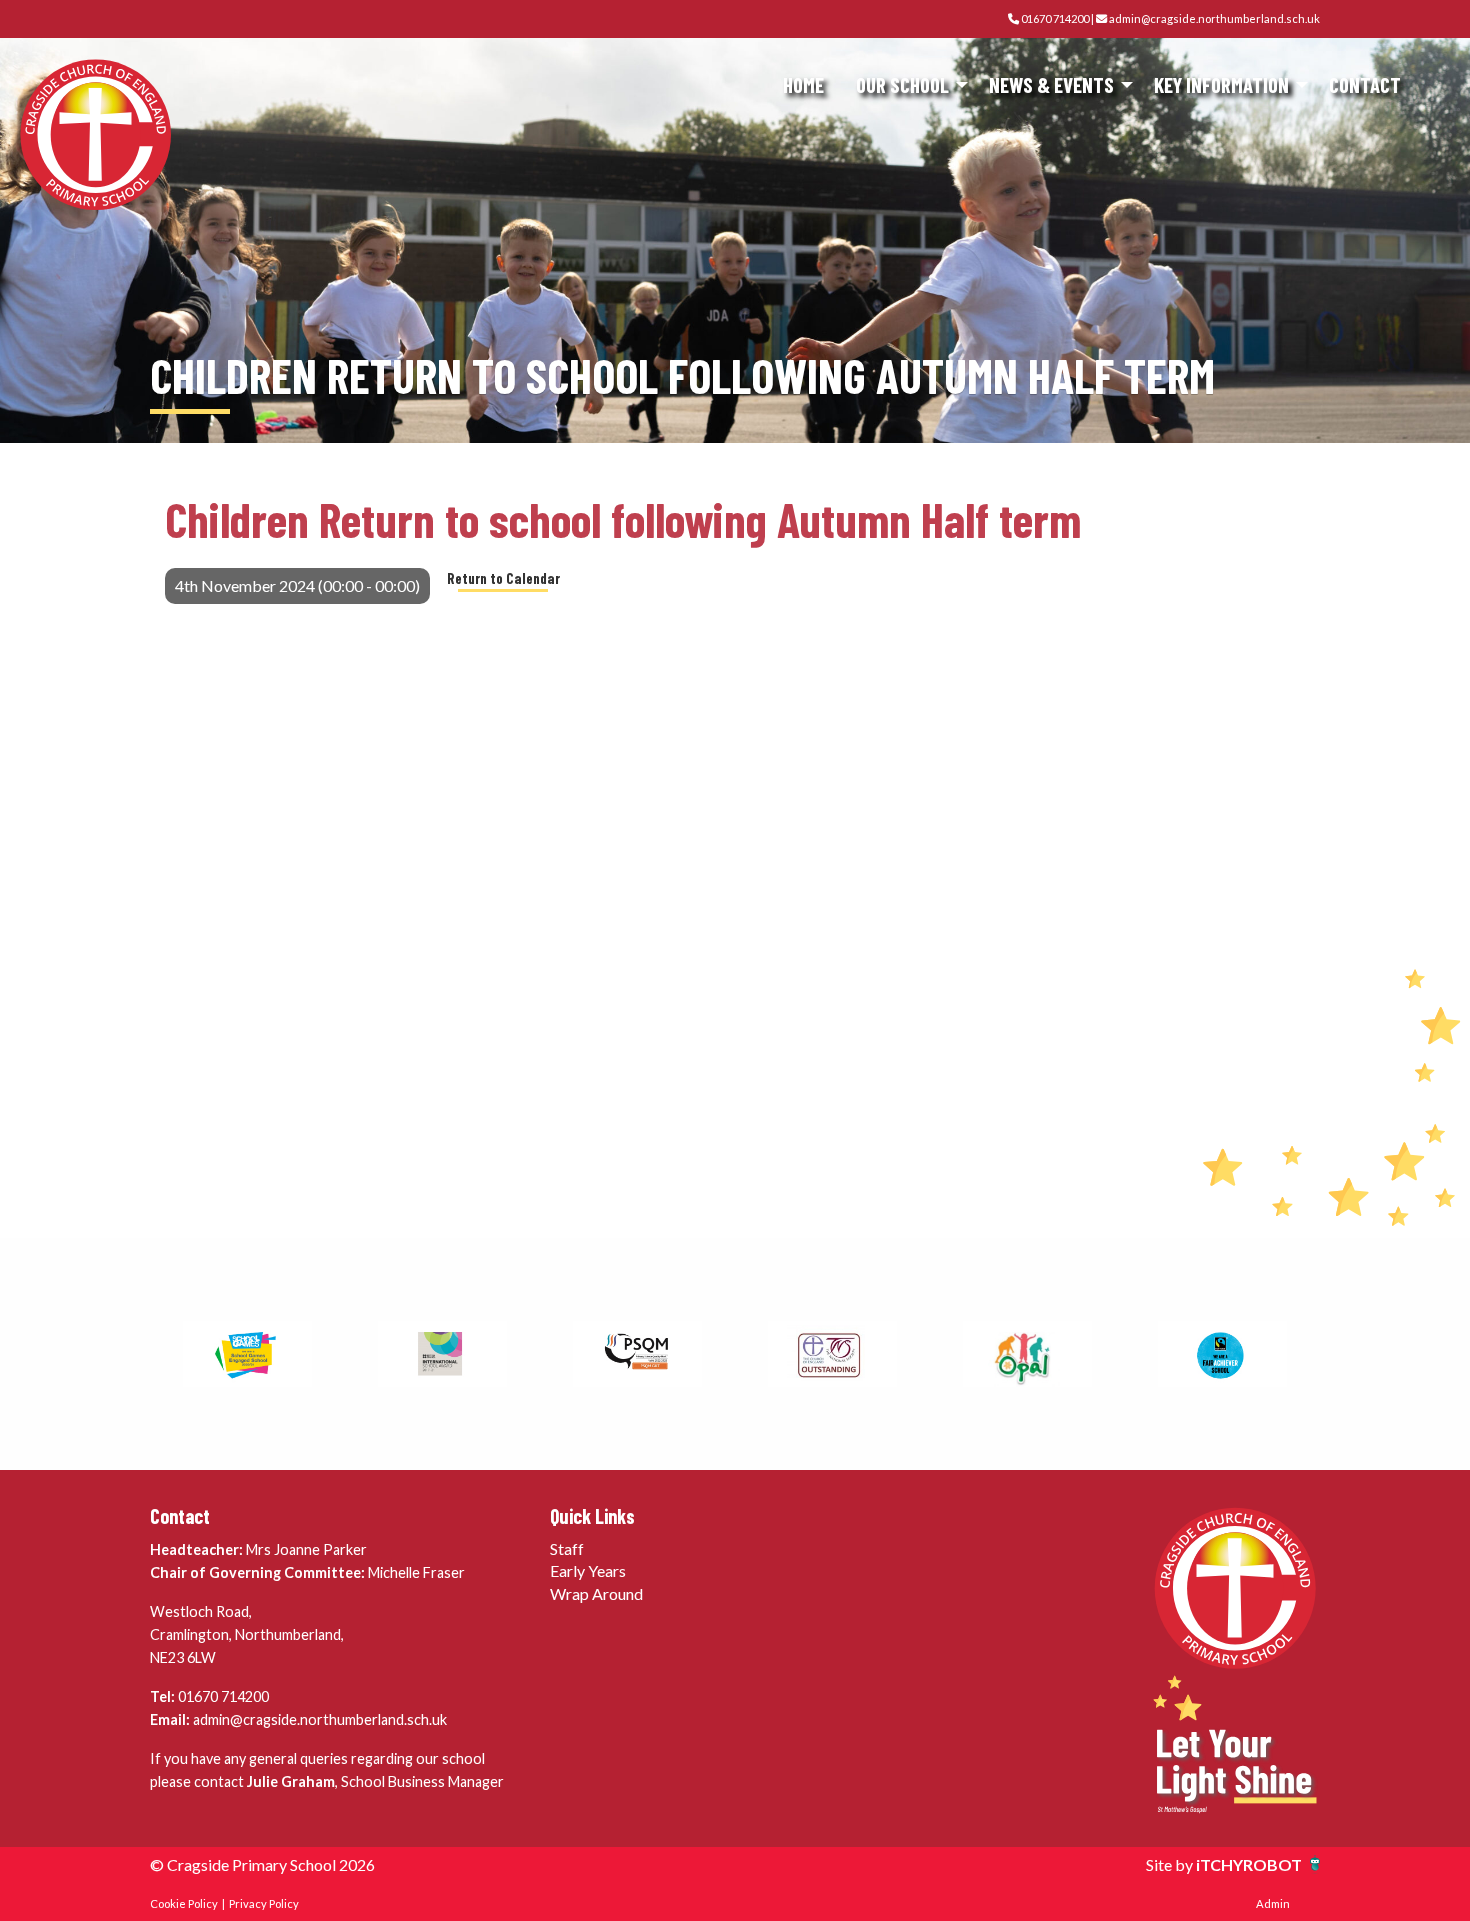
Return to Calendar (503, 578)
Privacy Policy (264, 1903)
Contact (1365, 84)
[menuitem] (803, 85)
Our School (902, 84)
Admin (1273, 1903)
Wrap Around (596, 1593)
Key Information (1221, 84)
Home (803, 84)
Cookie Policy (184, 1903)
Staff (567, 1548)
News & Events (1051, 84)
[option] (247, 1354)
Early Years (588, 1570)
